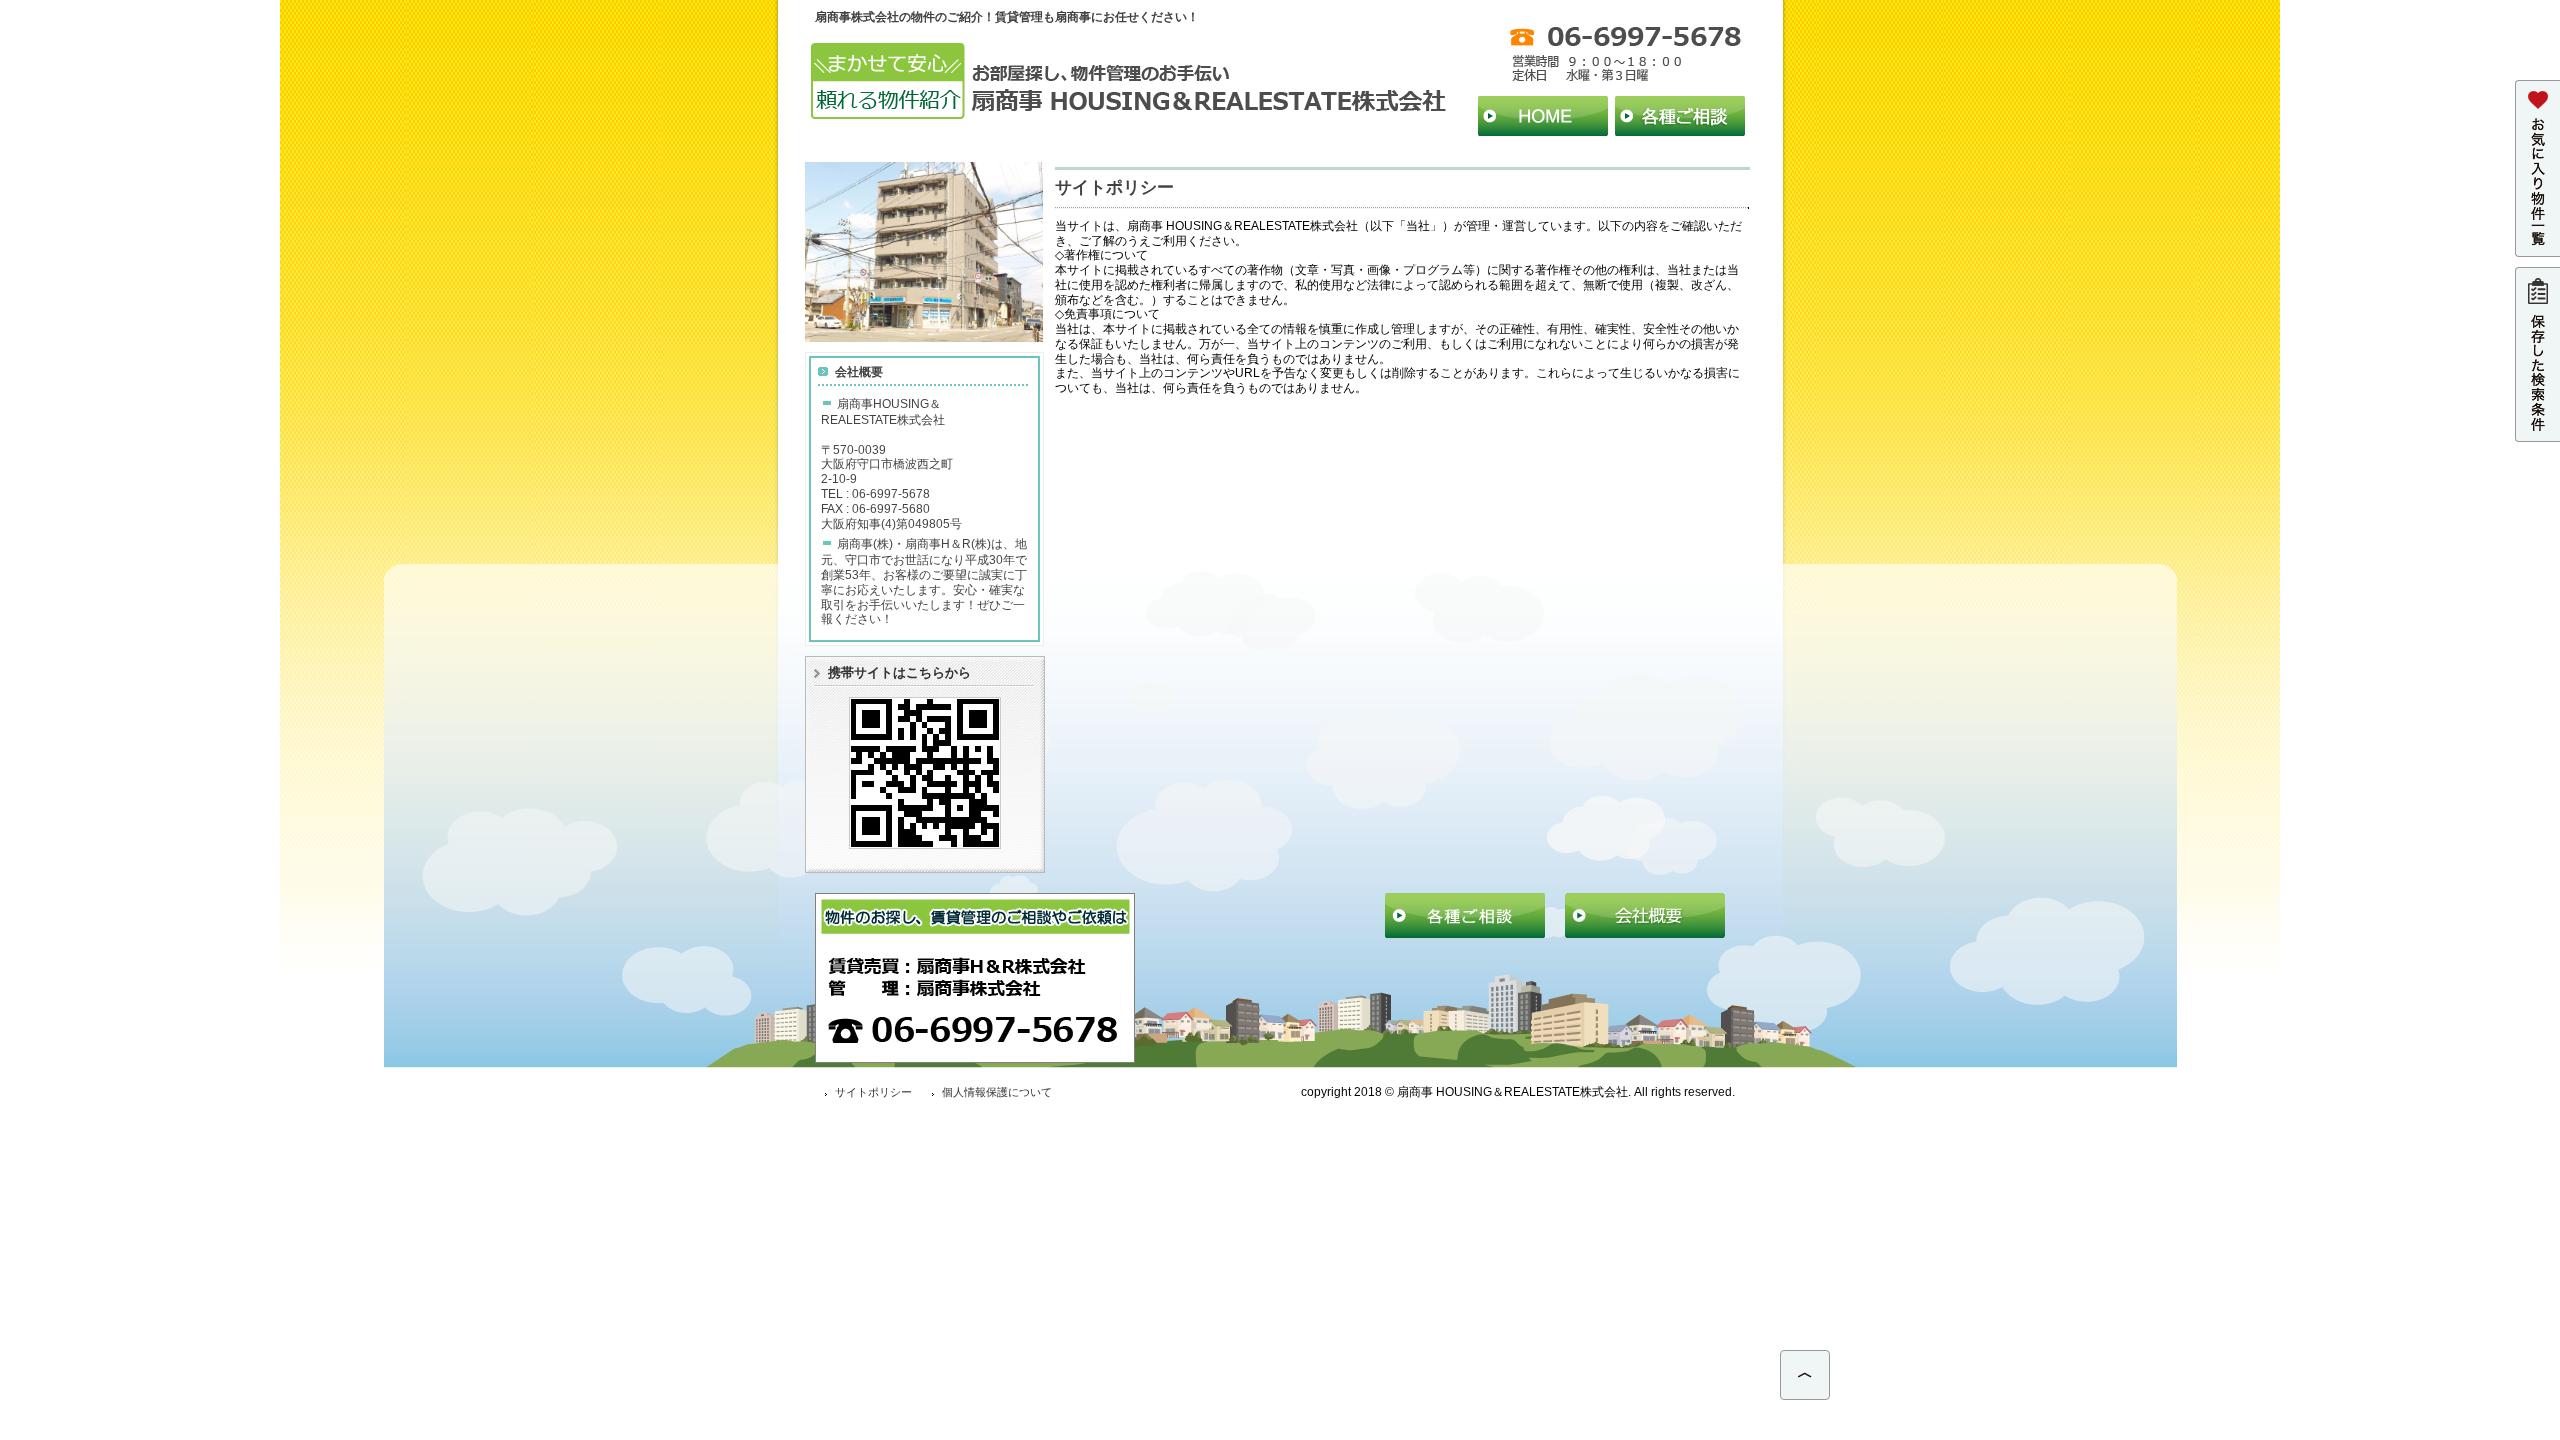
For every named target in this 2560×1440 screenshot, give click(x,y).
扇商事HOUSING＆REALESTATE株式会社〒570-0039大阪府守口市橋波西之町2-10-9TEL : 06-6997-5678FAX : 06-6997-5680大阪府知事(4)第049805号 (891, 463)
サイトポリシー (873, 1092)
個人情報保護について (997, 1092)
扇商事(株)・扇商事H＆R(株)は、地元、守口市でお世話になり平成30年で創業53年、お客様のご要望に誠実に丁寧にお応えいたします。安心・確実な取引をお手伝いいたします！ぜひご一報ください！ (924, 581)
